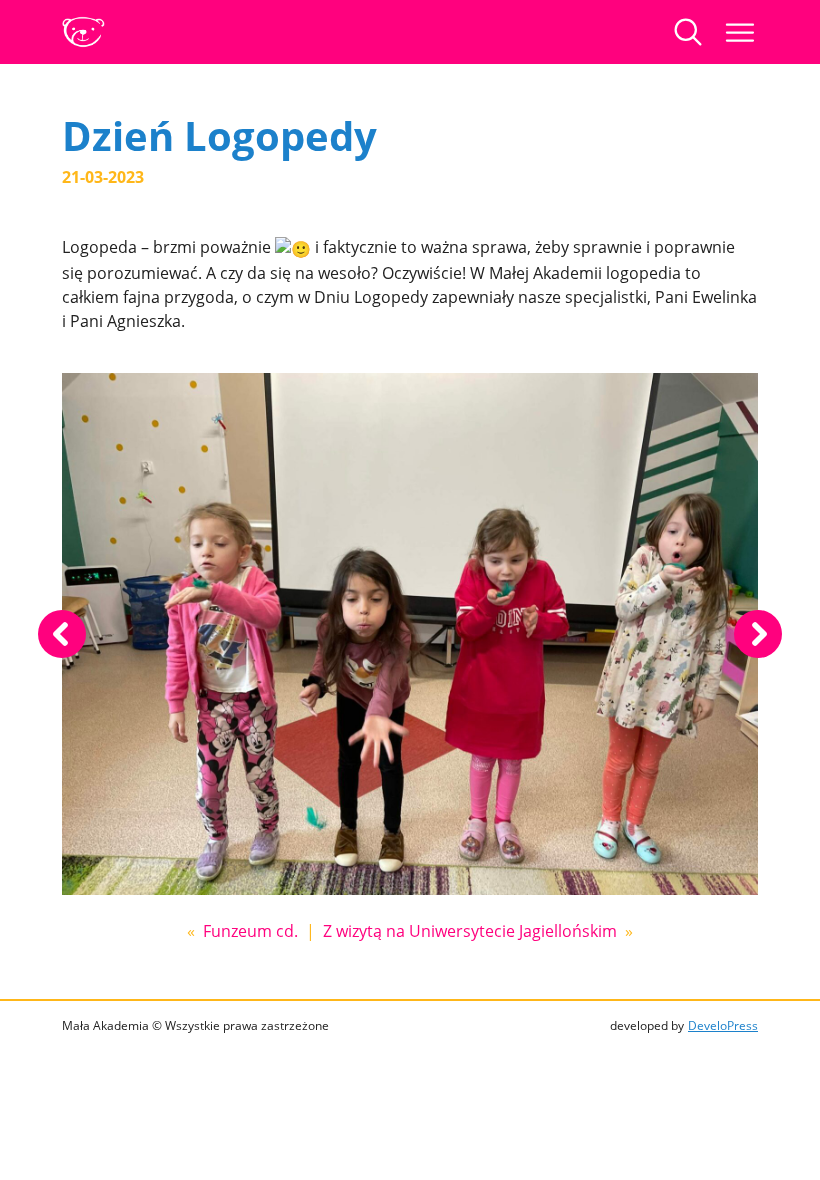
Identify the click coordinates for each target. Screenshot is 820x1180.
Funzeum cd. (250, 931)
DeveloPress (723, 1025)
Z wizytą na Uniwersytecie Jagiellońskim (470, 931)
